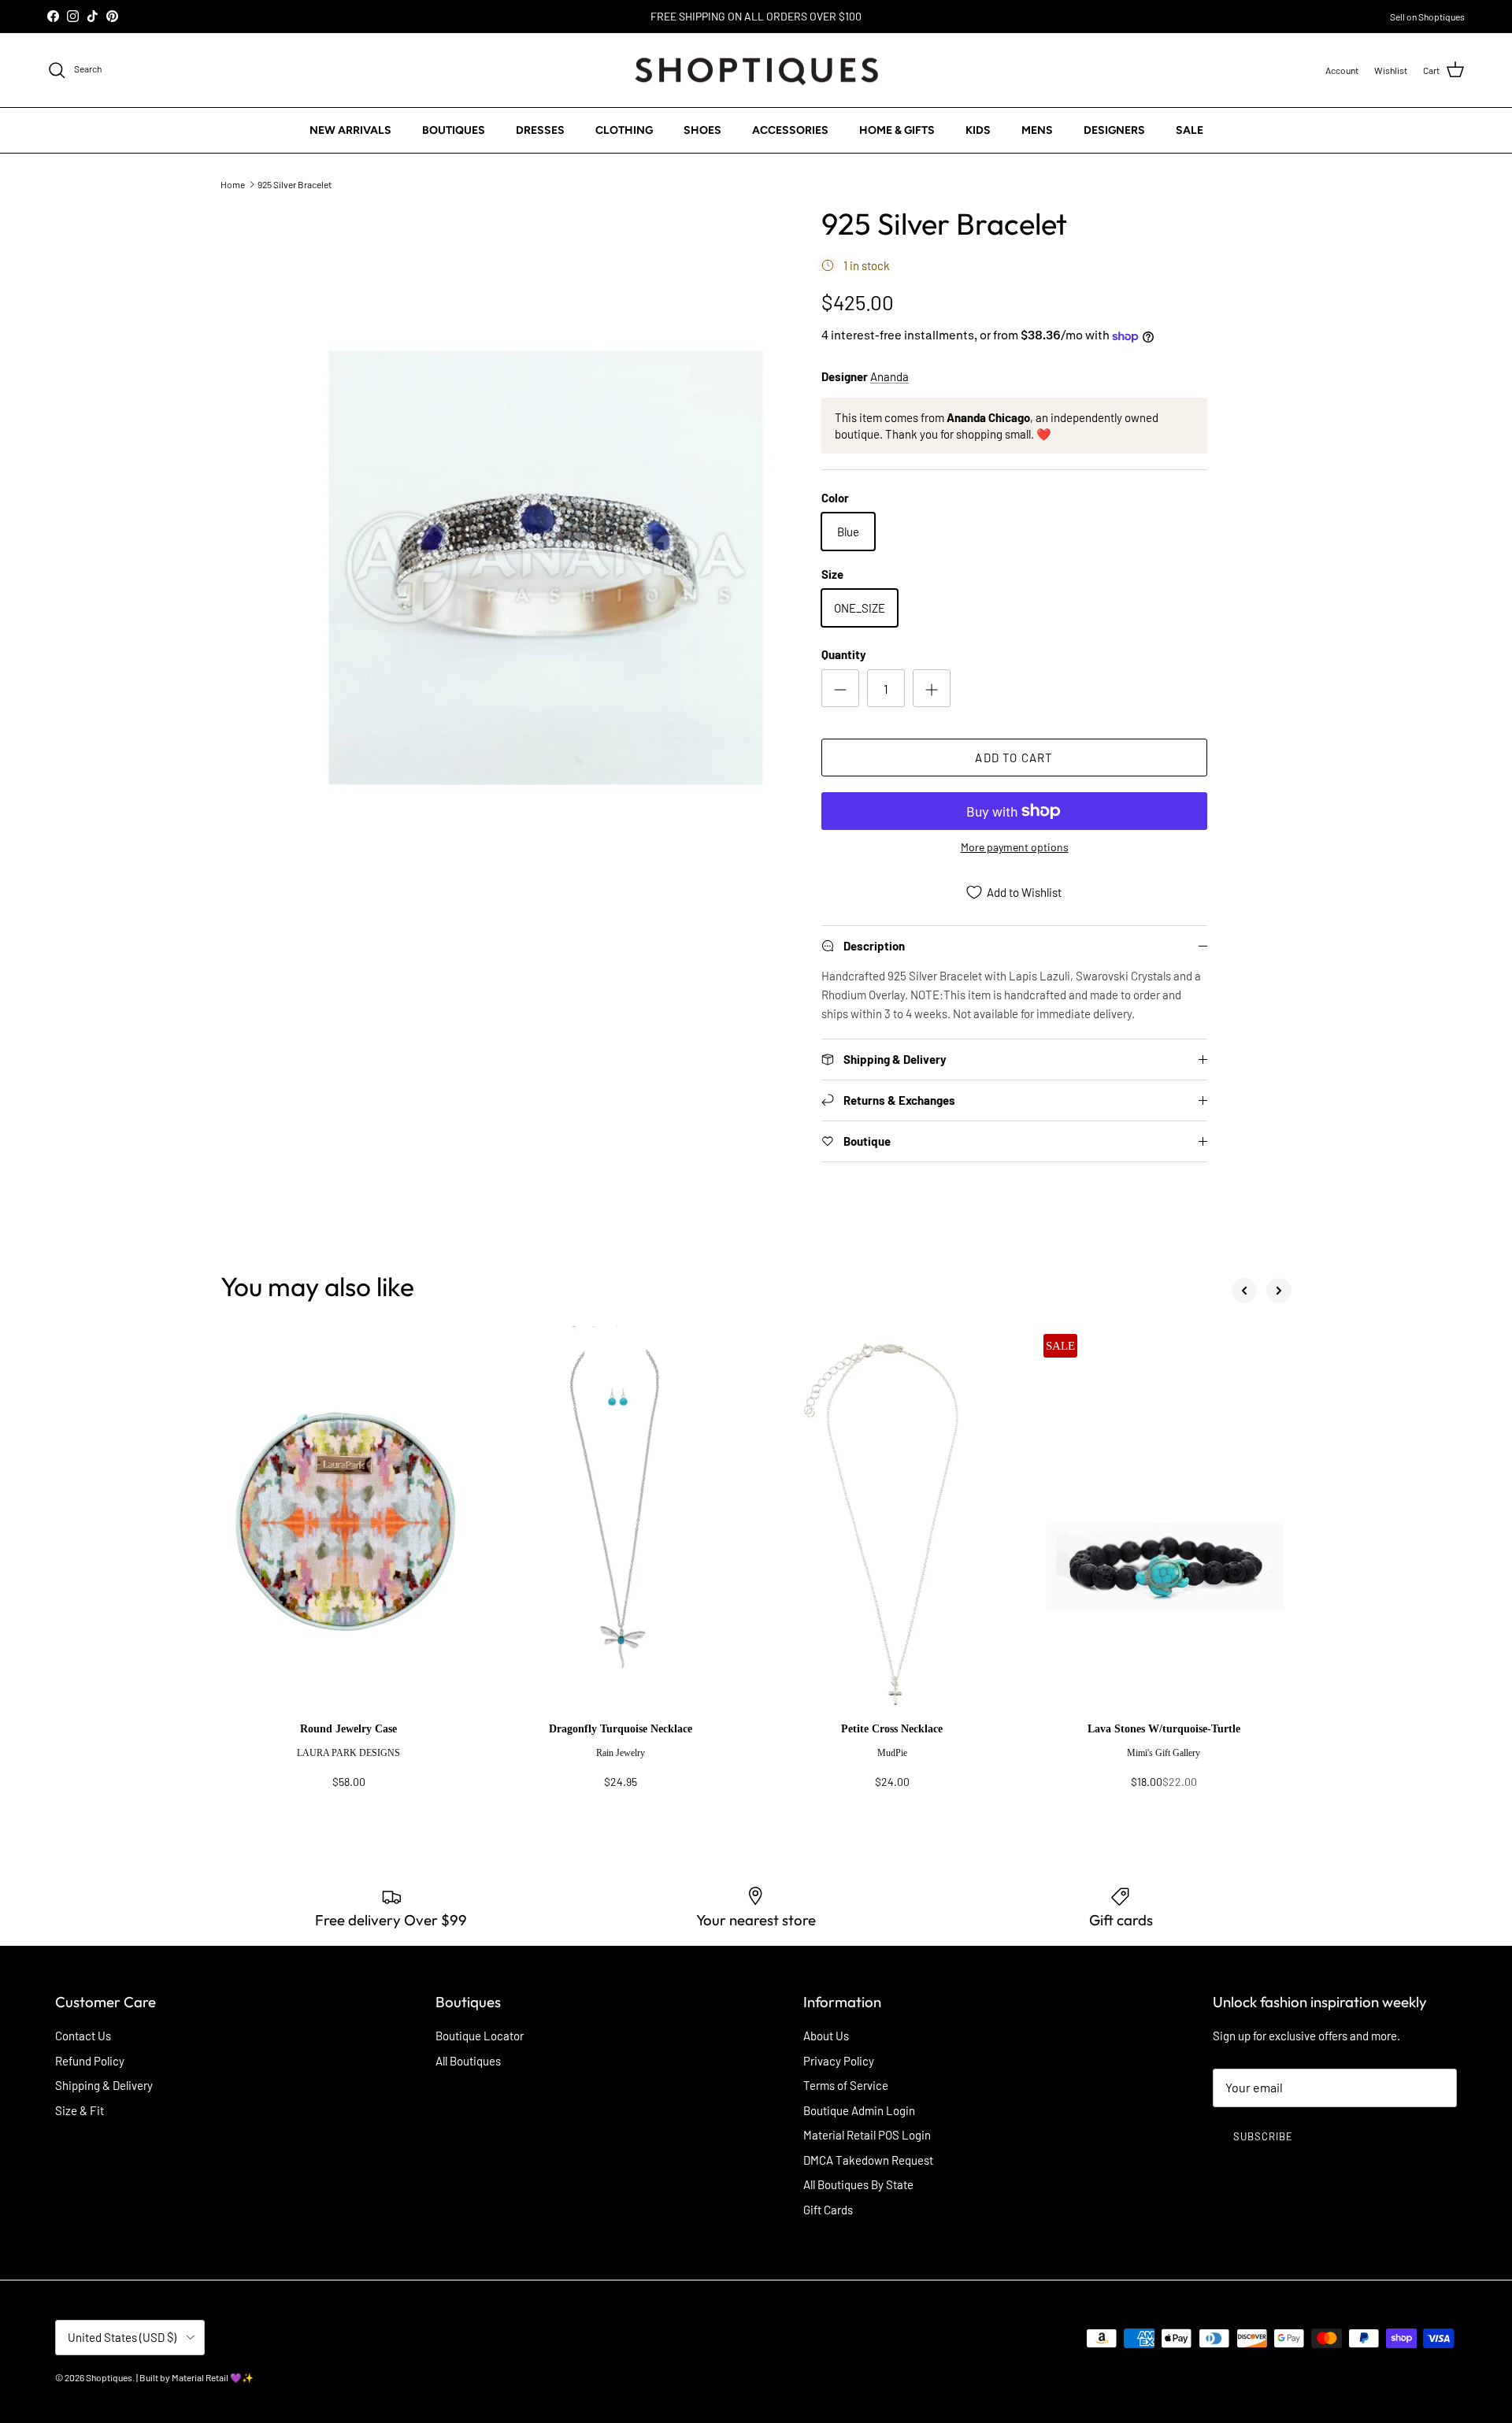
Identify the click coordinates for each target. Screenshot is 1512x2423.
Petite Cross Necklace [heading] (892, 1729)
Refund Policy (90, 2061)
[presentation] (348, 1763)
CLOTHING (624, 130)
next (1279, 1291)
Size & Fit (80, 2110)
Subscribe (1263, 2136)
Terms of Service (846, 2085)
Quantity (844, 654)
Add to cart (1014, 758)
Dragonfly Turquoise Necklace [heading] (621, 1729)
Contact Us (83, 2036)
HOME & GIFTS (897, 130)
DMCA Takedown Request (868, 2160)
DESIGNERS (1114, 130)
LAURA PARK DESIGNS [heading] (348, 1753)
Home (233, 183)
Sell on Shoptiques (1427, 17)
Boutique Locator (480, 2036)
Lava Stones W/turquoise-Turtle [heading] (1164, 1729)
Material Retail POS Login (867, 2135)
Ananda (889, 376)
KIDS (978, 130)
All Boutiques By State (858, 2184)
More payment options (1015, 847)
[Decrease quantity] (840, 688)
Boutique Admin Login (859, 2110)
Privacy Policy (839, 2061)
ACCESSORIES (790, 130)
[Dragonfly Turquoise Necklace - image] (620, 1525)
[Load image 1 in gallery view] (546, 568)
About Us (826, 2036)
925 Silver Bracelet (295, 183)
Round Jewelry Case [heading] (348, 1729)
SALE (1190, 130)
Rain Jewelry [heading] (621, 1753)
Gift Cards (828, 2210)
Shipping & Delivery (104, 2085)
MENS (1037, 130)
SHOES (702, 130)
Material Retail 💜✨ (213, 2377)
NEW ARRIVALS (350, 130)
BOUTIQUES (454, 130)
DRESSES (540, 130)
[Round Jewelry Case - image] (348, 1525)
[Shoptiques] (756, 70)
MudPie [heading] (892, 1753)
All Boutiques (468, 2061)
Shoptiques (109, 2377)
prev (1244, 1291)
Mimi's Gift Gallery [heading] (1164, 1753)
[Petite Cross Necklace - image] (892, 1525)
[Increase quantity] (932, 688)
